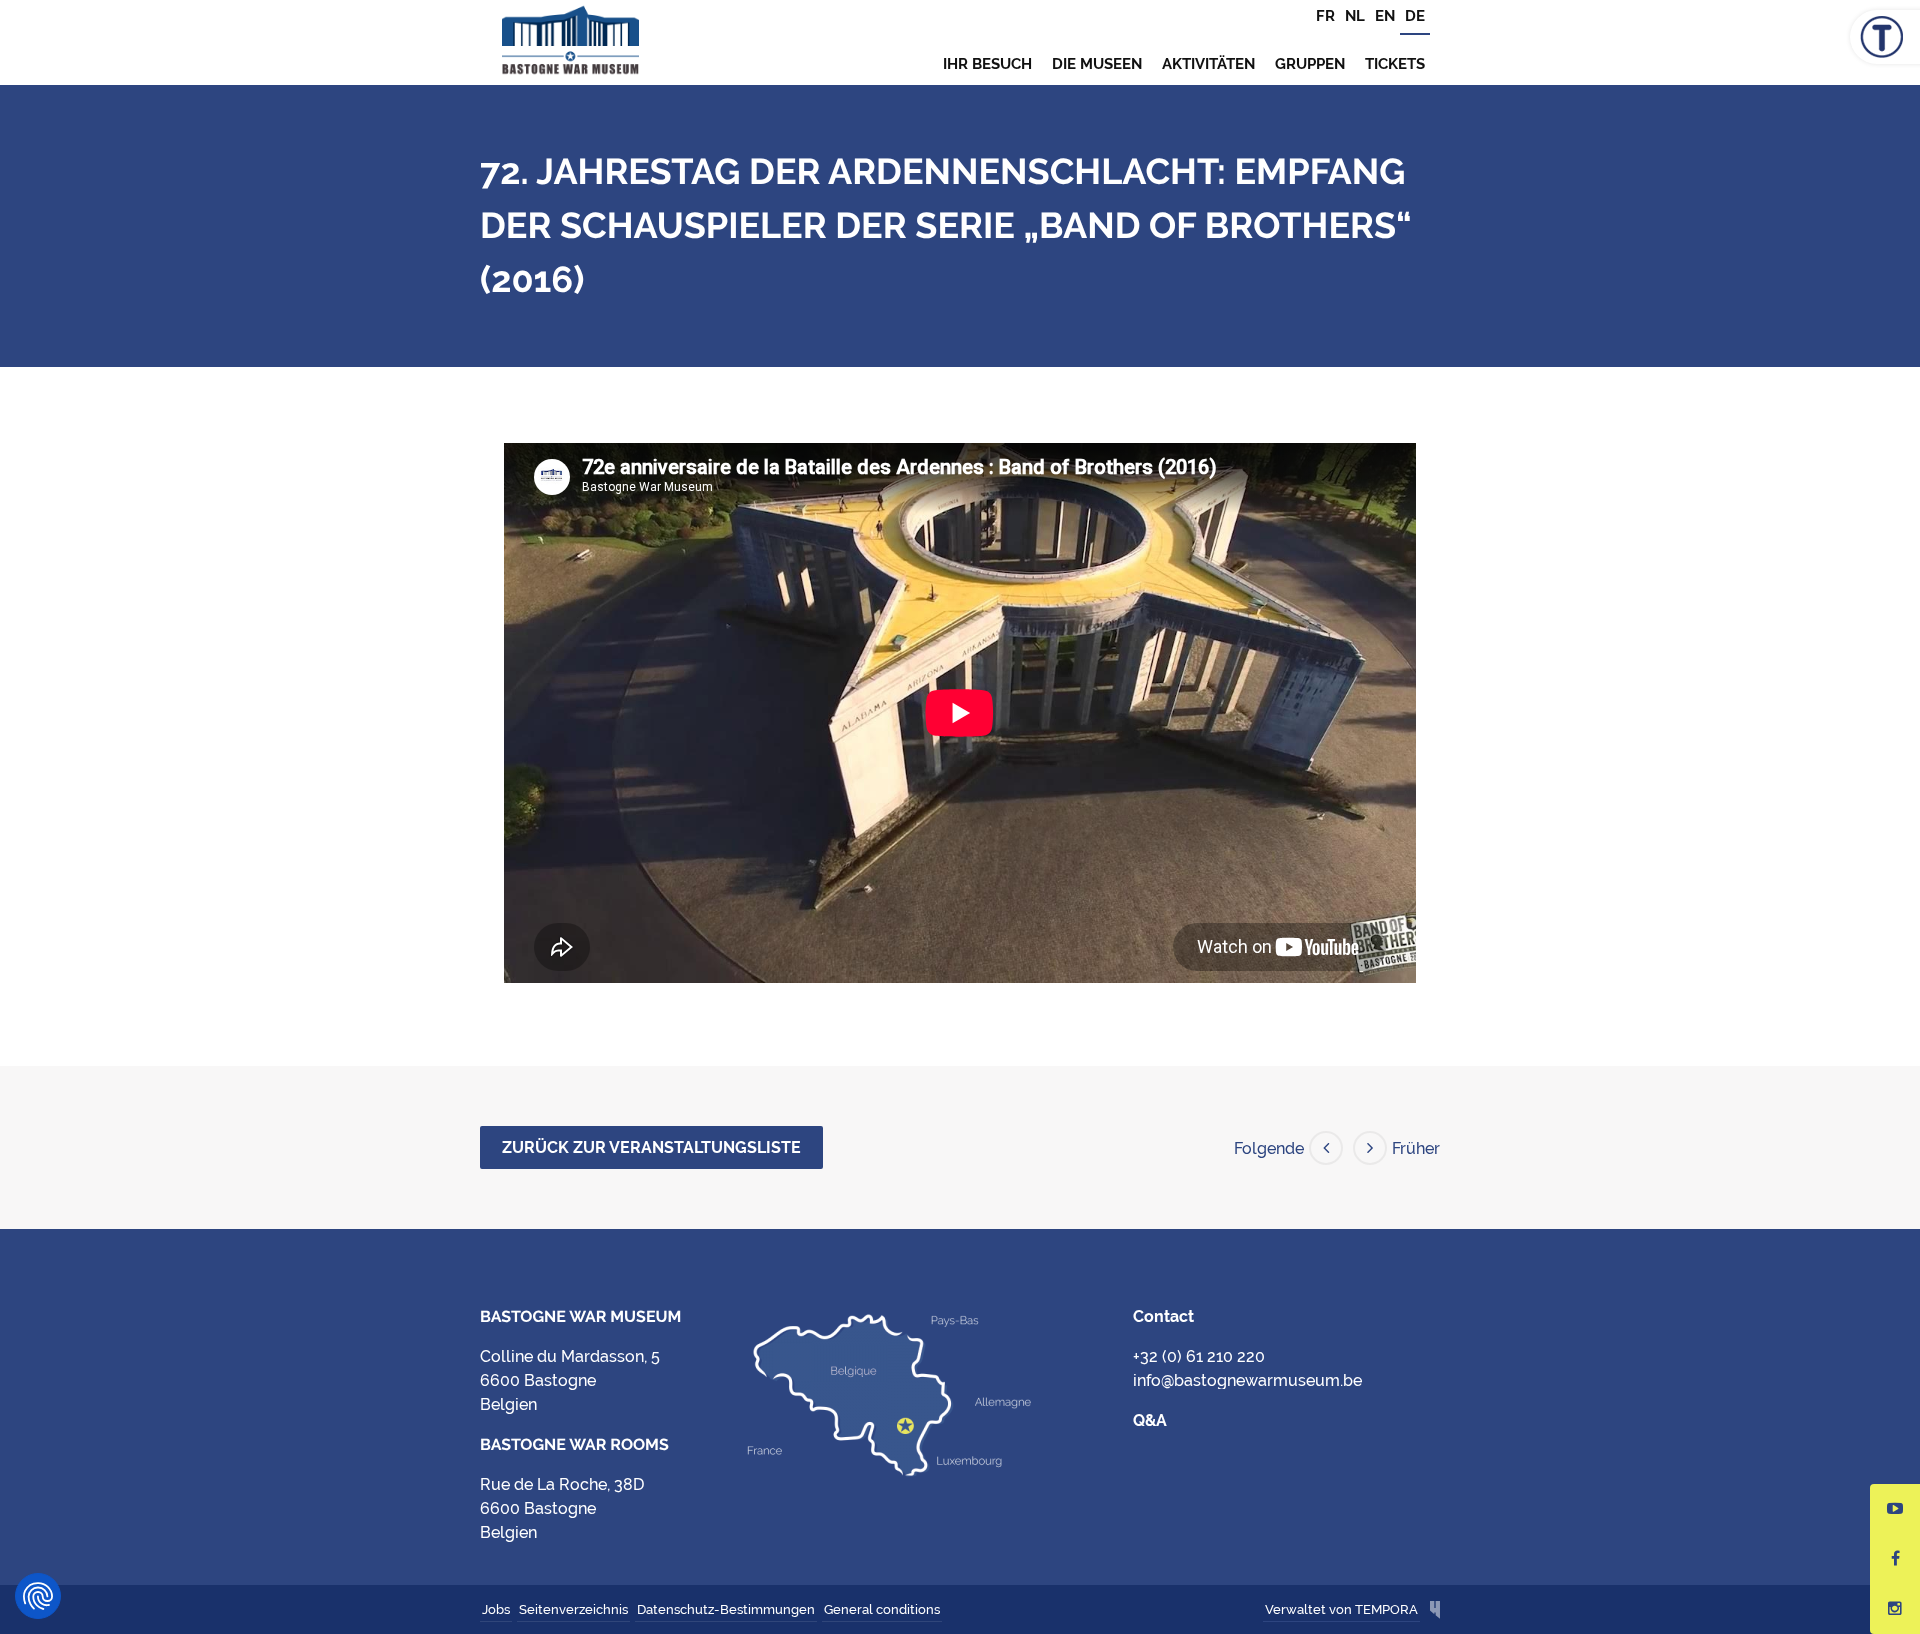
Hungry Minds (1435, 1611)
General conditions (882, 1609)
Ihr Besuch (987, 64)
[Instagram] (1895, 1609)
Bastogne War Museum (570, 42)
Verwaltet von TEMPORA (1341, 1609)
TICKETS (1395, 64)
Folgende (1269, 1148)
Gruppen (1310, 64)
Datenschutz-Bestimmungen (726, 1609)
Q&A (1150, 1420)
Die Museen (1097, 64)
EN (1385, 16)
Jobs (496, 1609)
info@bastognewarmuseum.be (1247, 1380)
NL (1355, 16)
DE (1415, 16)
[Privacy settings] (38, 1596)
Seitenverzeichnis (573, 1609)
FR (1325, 16)
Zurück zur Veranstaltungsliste (651, 1147)
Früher (1416, 1148)
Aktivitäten (1208, 64)
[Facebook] (1895, 1559)
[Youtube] (1895, 1509)
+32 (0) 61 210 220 (1199, 1356)
